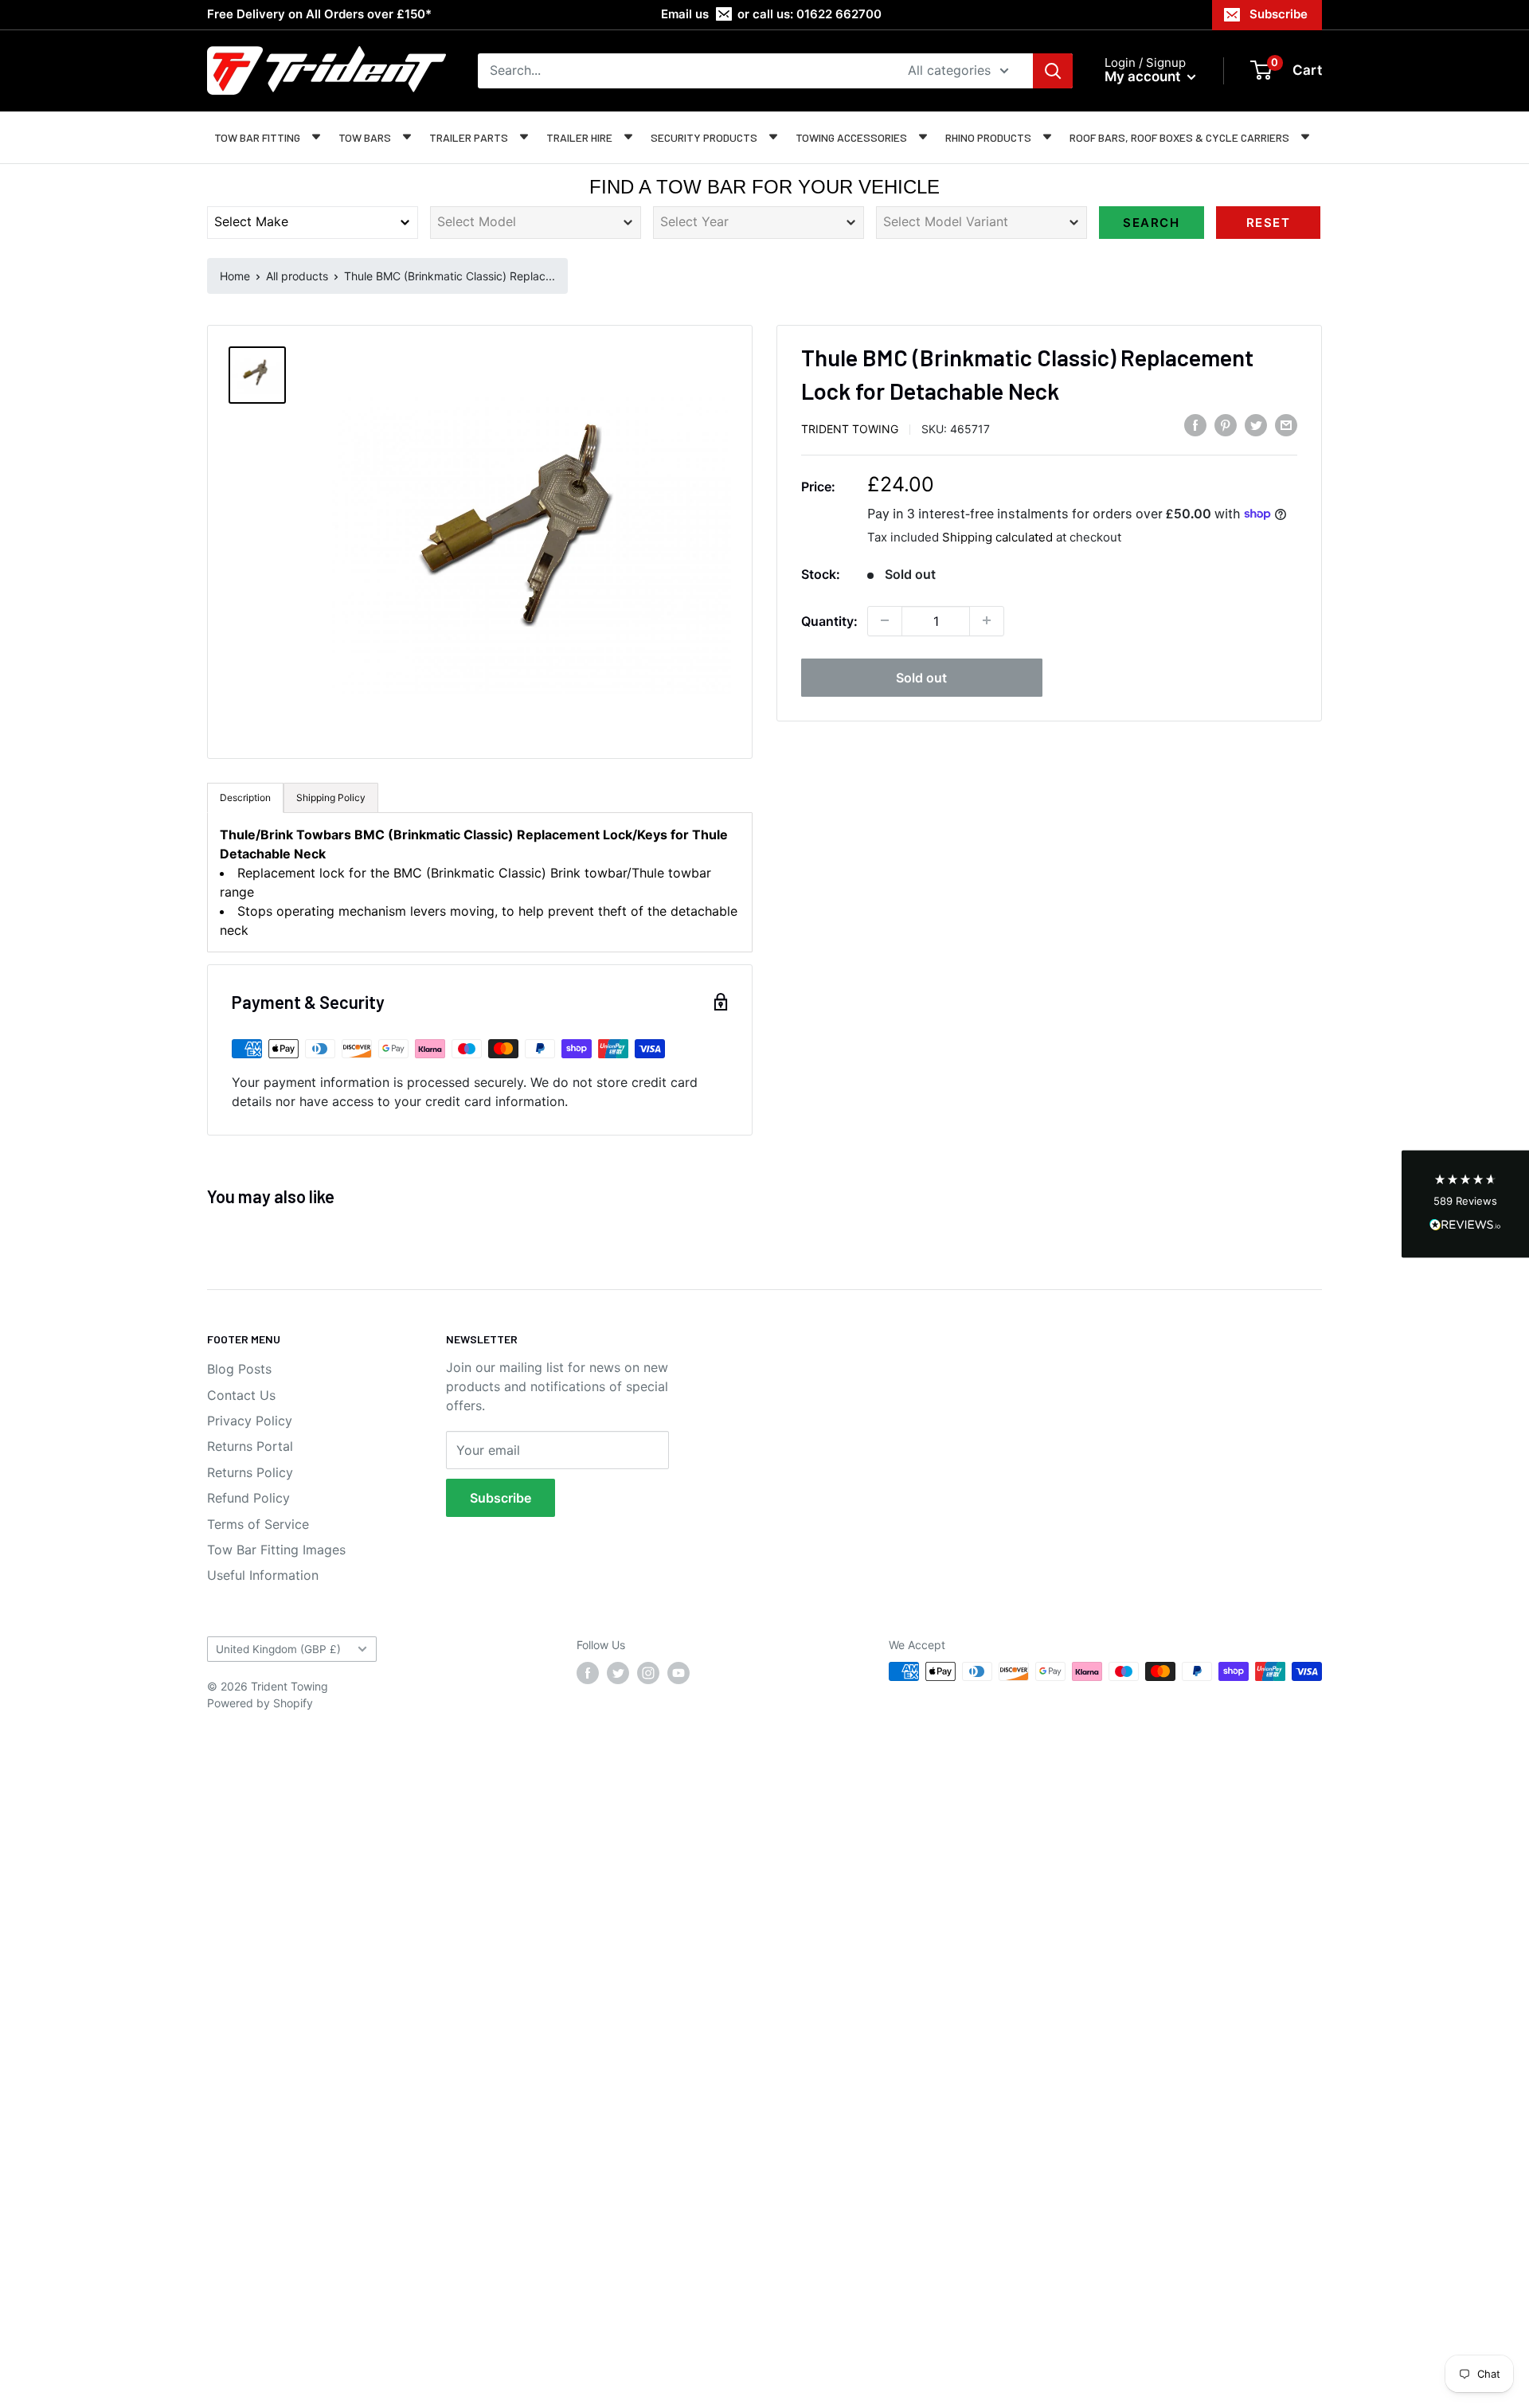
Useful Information (263, 1575)
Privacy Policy (250, 1421)
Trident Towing (850, 428)
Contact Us (241, 1395)
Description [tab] (245, 797)
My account (1144, 76)
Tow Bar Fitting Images (276, 1550)
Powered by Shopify (260, 1703)
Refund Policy (248, 1498)
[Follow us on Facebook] (588, 1673)
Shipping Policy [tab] (331, 797)
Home (235, 276)
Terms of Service (258, 1524)
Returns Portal (250, 1446)
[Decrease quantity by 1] (885, 620)
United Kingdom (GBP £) (278, 1649)
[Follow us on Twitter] (618, 1673)
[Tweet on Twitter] (1256, 425)
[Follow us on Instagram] (648, 1673)
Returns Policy (250, 1472)
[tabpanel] (480, 882)
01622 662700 (839, 14)
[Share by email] (1286, 425)
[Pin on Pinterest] (1226, 425)
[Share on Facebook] (1195, 425)
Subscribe (1279, 14)
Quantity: (829, 620)
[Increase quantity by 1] (987, 620)
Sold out (921, 677)
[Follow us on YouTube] (678, 1673)
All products (297, 276)
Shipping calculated (997, 536)
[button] (1465, 1204)
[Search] (1053, 71)
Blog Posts (239, 1369)
